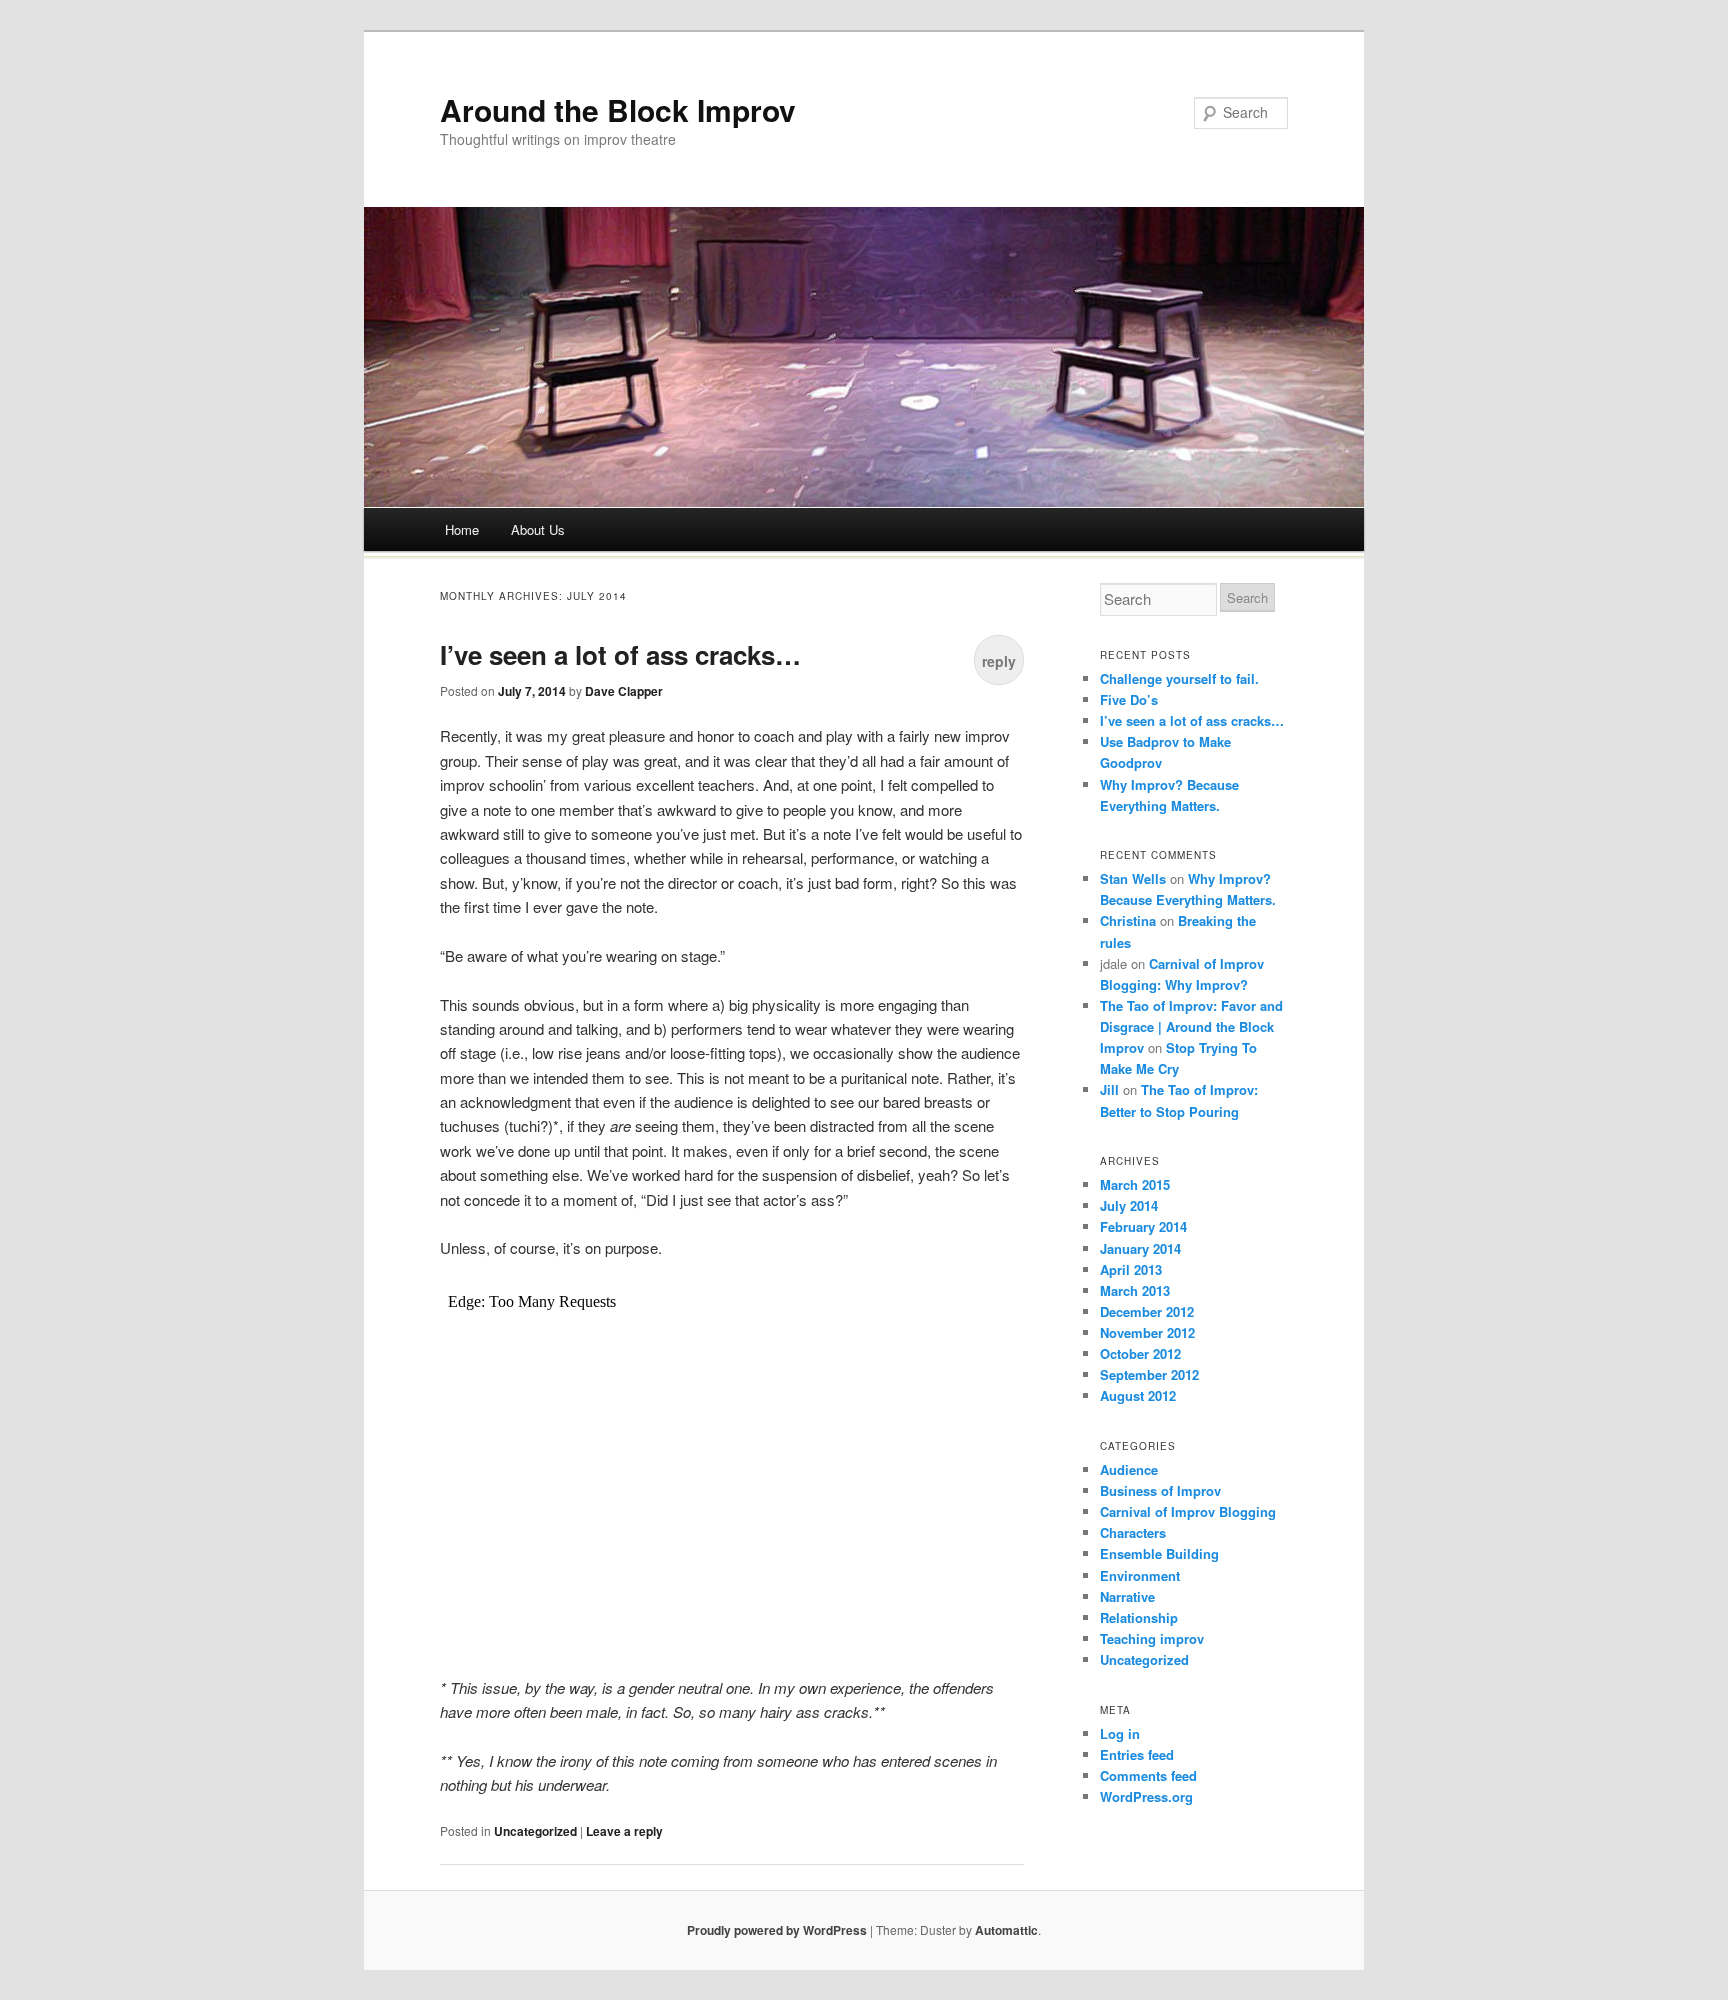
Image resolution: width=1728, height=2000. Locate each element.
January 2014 (1140, 1248)
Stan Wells (1133, 878)
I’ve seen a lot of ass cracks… (620, 654)
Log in (1120, 1733)
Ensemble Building (1159, 1553)
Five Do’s (1129, 699)
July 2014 (1129, 1205)
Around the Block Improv (618, 109)
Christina (1128, 920)
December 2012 (1147, 1311)
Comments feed (1148, 1775)
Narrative (1127, 1596)
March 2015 (1135, 1184)
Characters (1133, 1532)
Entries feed (1137, 1754)
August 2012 (1138, 1395)
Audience (1129, 1469)
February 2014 (1143, 1226)
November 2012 (1147, 1332)
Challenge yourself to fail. (1179, 678)
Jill (1109, 1089)
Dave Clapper (624, 691)
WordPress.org (1146, 1796)
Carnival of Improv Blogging (1188, 1511)
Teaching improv (1152, 1638)
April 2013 (1131, 1269)
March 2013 (1135, 1290)
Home (462, 529)
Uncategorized (535, 1831)
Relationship (1139, 1617)
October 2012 (1140, 1353)
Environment (1140, 1575)
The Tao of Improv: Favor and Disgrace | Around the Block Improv (1191, 1026)
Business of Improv (1160, 1490)
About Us (538, 529)
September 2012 (1149, 1374)
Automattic (1006, 1930)
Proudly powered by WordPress (777, 1930)
